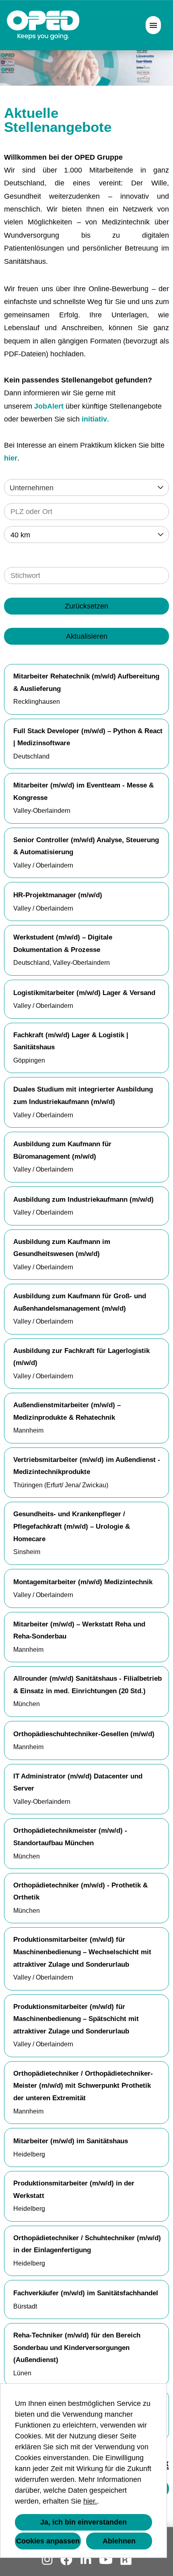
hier (11, 458)
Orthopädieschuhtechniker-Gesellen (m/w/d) (84, 1734)
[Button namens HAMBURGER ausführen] (153, 25)
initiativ (94, 419)
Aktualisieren (87, 636)
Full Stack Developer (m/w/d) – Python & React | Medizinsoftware (88, 737)
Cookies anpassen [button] (48, 2541)
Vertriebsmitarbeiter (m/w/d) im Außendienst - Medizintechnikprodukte (87, 1466)
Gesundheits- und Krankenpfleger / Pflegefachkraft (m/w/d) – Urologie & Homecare (72, 1526)
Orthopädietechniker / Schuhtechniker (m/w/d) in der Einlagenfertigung (87, 2244)
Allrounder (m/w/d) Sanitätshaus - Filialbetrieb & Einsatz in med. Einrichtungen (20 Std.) (88, 1685)
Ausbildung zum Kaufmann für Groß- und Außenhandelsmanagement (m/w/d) (80, 1302)
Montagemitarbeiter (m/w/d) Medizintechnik (83, 1582)
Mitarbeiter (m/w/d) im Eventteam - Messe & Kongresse (83, 792)
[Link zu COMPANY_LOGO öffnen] (43, 25)
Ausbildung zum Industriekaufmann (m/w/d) (83, 1200)
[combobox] (86, 535)
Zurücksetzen (86, 606)
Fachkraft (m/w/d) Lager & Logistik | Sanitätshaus (71, 1041)
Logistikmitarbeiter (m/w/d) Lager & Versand (84, 993)
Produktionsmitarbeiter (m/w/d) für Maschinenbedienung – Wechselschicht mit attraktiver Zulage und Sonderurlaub (82, 1952)
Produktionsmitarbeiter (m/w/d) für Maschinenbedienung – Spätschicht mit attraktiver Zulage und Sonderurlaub (76, 2019)
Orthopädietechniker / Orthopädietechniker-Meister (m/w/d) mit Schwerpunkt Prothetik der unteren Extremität (83, 2086)
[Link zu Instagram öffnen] (47, 2560)
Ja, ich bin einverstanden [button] (83, 2522)
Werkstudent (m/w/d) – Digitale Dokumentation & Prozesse (63, 944)
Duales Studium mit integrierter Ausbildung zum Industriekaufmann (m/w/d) (83, 1096)
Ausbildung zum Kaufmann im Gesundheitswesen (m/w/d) (62, 1248)
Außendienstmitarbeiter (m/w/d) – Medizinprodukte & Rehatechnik (67, 1411)
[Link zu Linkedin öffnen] (86, 2560)
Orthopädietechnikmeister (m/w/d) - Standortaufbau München (70, 1837)
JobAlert (49, 406)
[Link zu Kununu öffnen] (126, 2560)
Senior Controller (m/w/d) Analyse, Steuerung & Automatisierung (86, 846)
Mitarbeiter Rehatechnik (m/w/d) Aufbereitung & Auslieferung (86, 683)
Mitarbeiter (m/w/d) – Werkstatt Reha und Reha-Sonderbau (79, 1630)
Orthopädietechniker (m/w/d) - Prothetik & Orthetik (80, 1891)
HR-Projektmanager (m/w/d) (58, 895)
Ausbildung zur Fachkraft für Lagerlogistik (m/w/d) (81, 1357)
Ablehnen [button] (119, 2541)
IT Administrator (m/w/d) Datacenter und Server (78, 1782)
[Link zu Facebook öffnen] (66, 2560)
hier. (90, 2501)
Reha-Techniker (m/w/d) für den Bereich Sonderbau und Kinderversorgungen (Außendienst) (77, 2348)
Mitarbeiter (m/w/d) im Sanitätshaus (71, 2141)
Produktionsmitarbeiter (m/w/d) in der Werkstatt (74, 2189)
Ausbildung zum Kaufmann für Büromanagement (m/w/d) (62, 1150)
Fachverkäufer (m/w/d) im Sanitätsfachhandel (86, 2293)
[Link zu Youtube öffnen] (106, 2560)
